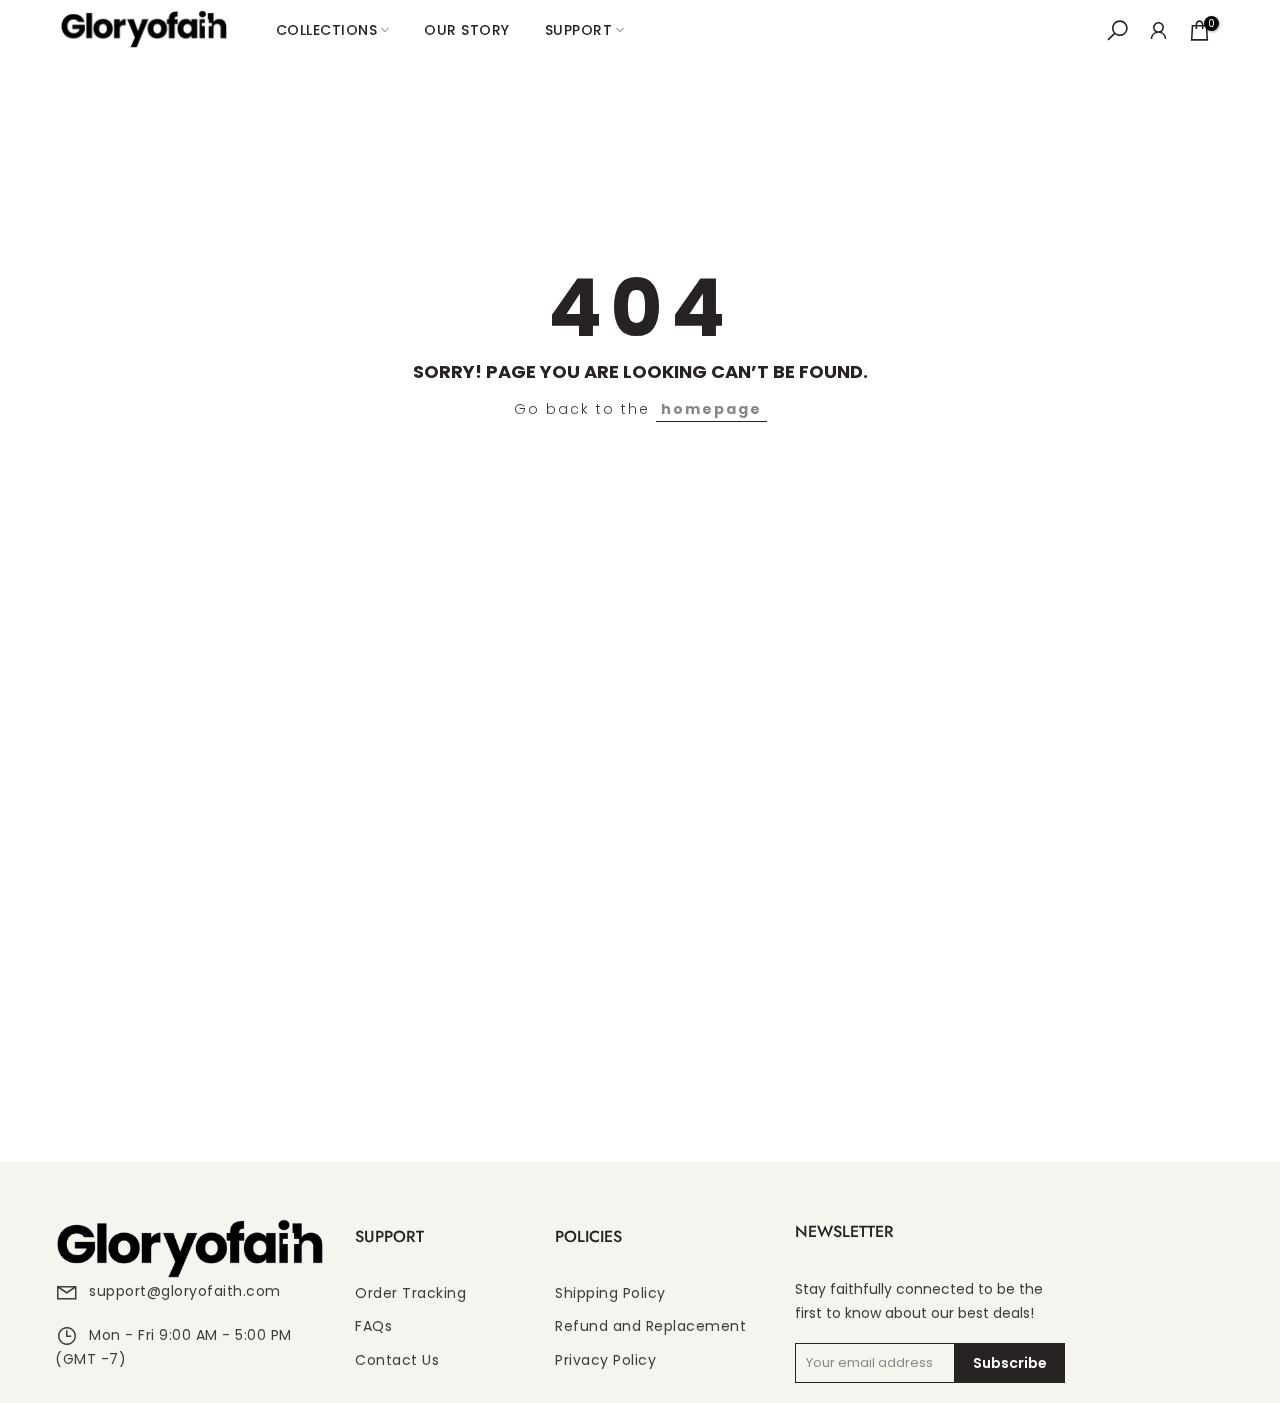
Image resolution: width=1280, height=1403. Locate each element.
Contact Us (397, 1360)
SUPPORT (579, 30)
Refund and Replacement (650, 1326)
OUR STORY (467, 30)
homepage (711, 409)
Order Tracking (410, 1293)
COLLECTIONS (327, 30)
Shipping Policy (610, 1293)
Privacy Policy (605, 1360)
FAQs (373, 1326)
